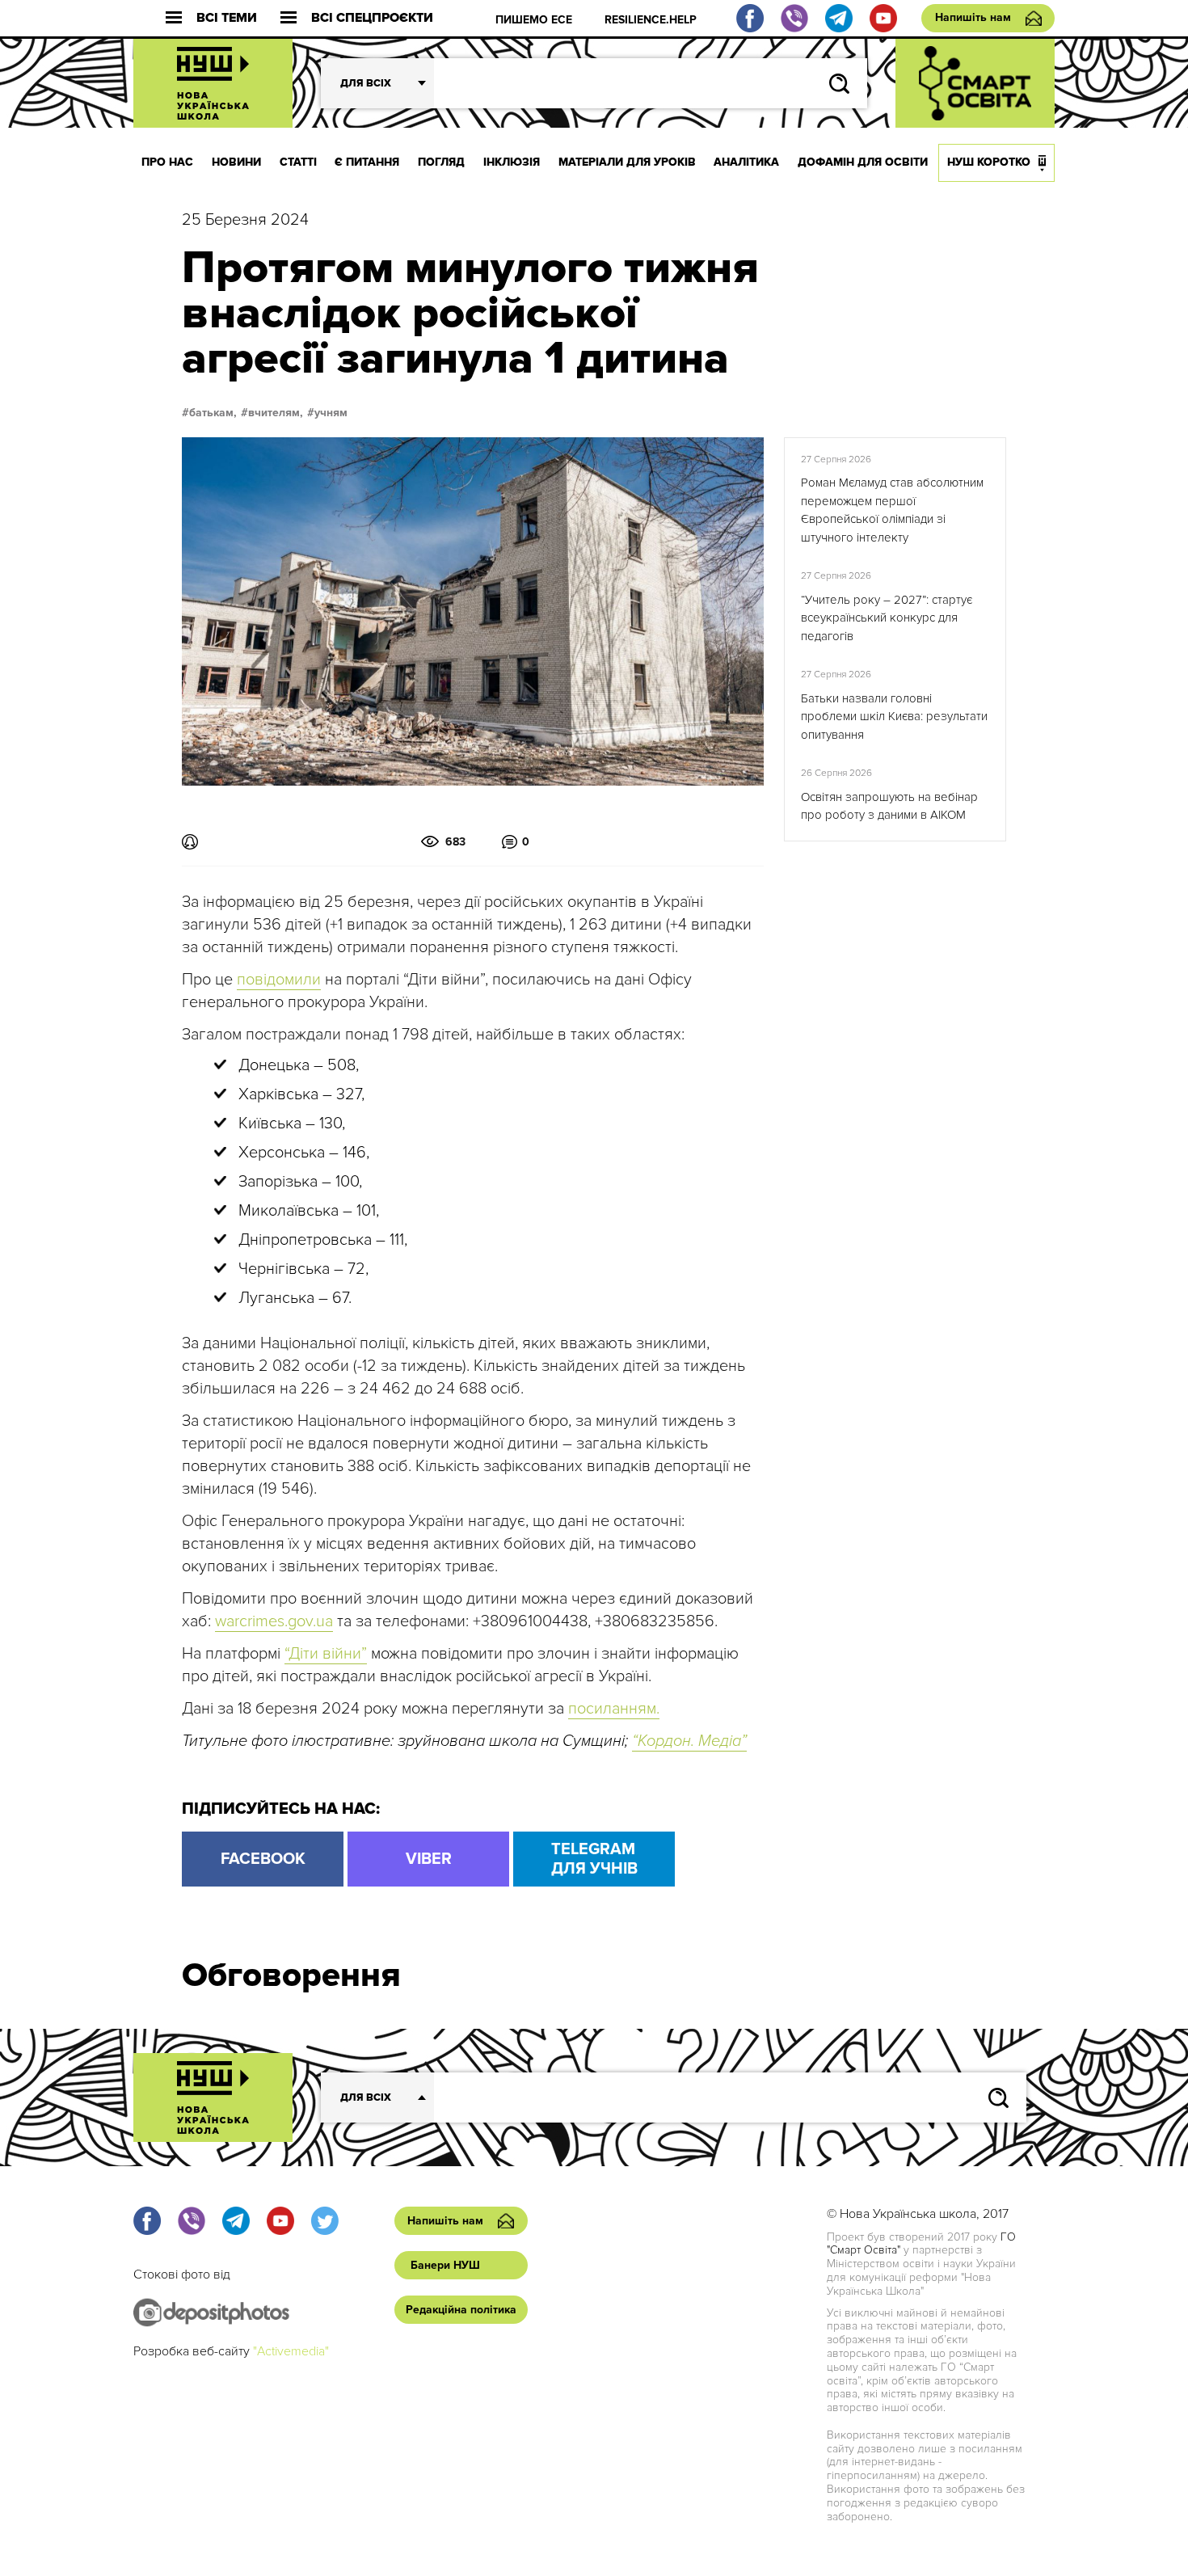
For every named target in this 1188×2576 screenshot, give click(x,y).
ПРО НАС (167, 162)
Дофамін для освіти (863, 162)
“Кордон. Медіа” (689, 1741)
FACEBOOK (263, 1859)
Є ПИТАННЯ (367, 162)
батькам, (213, 413)
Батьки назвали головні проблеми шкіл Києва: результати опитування (894, 717)
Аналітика (746, 162)
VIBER (429, 1859)
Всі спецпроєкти (372, 18)
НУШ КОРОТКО (989, 162)
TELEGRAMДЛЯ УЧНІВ (594, 1859)
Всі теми (227, 18)
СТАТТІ (298, 162)
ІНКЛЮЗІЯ (512, 162)
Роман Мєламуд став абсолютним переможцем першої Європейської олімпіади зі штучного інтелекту (892, 510)
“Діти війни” (326, 1654)
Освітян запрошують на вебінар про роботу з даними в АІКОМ (889, 806)
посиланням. (614, 1709)
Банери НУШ (445, 2265)
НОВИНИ (236, 162)
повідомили (279, 980)
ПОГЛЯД (441, 162)
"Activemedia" (291, 2351)
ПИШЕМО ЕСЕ (534, 20)
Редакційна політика (461, 2310)
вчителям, (276, 413)
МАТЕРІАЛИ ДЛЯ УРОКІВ (627, 162)
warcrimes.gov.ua (274, 1621)
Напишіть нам (973, 17)
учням (331, 413)
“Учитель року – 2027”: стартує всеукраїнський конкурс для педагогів (887, 618)
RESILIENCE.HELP (651, 20)
